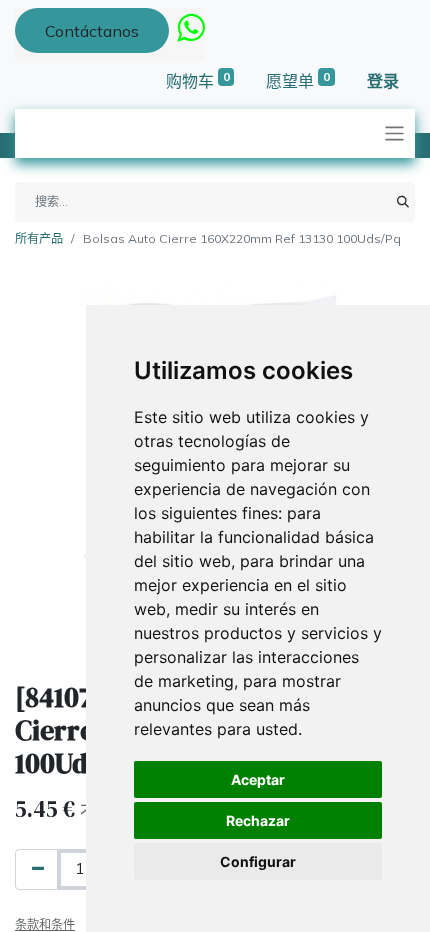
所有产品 (39, 238)
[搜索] (403, 202)
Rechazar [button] (258, 820)
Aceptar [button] (258, 779)
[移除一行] (38, 869)
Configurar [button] (258, 861)
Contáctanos (92, 31)
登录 (383, 81)
